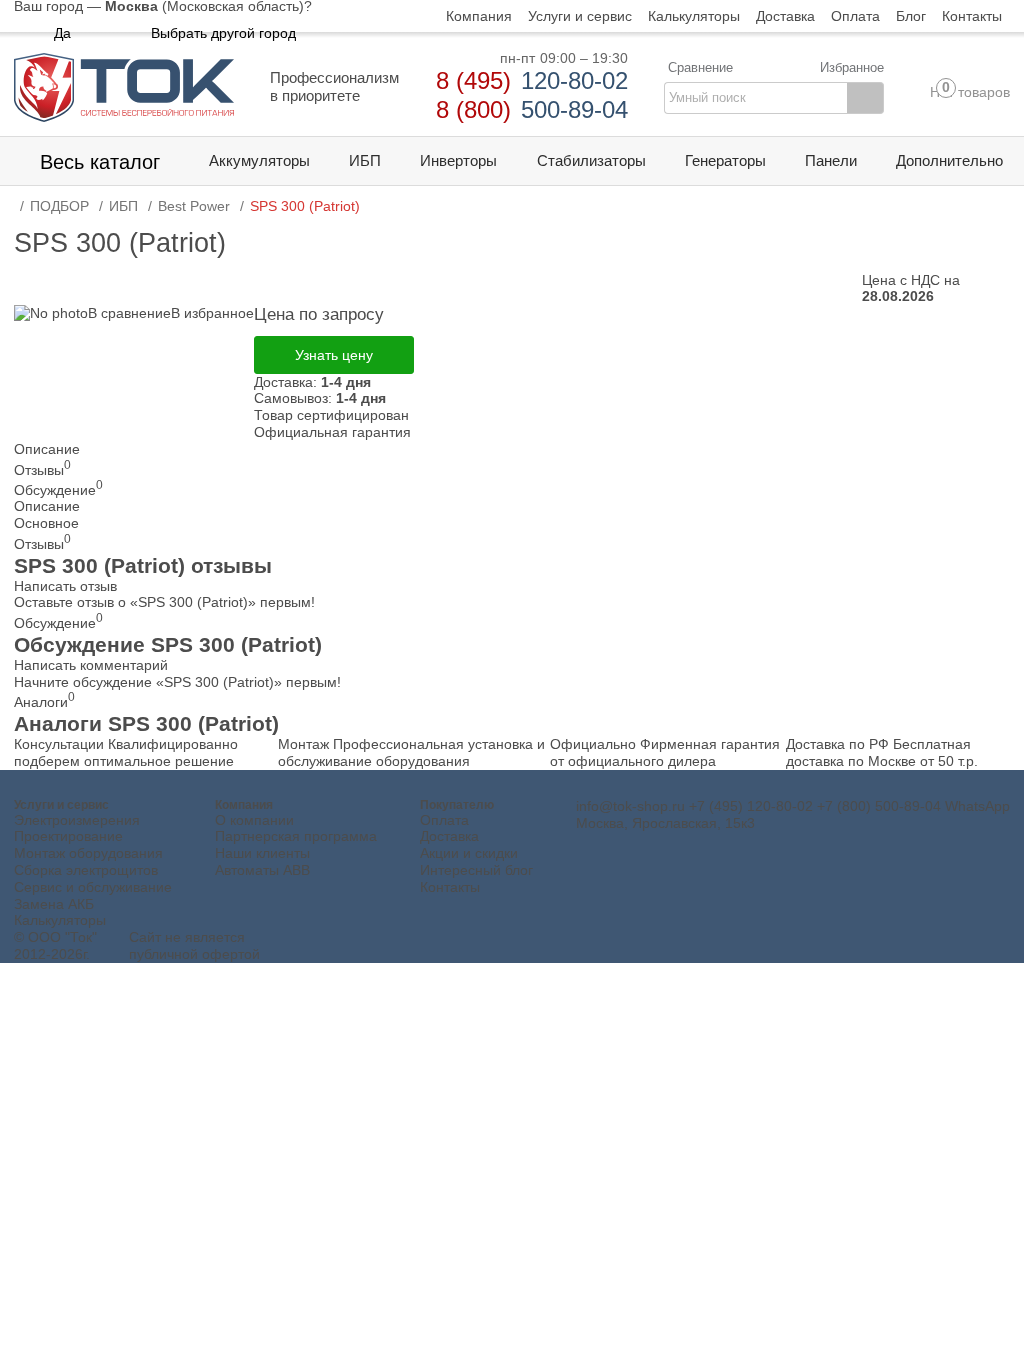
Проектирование (68, 836)
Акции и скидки (469, 853)
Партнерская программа (296, 836)
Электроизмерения (77, 820)
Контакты (450, 887)
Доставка (449, 836)
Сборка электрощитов (86, 870)
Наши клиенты (262, 853)
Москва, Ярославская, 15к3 (665, 823)
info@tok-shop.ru (630, 806)
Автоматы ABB (262, 870)
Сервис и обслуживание (93, 887)
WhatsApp (977, 806)
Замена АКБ (54, 904)
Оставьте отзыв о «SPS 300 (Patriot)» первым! (164, 602)
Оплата (444, 820)
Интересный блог (476, 870)
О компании (254, 820)
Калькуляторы (60, 920)
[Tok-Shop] (124, 87)
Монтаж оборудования (88, 853)
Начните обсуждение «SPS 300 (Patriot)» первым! (177, 682)
